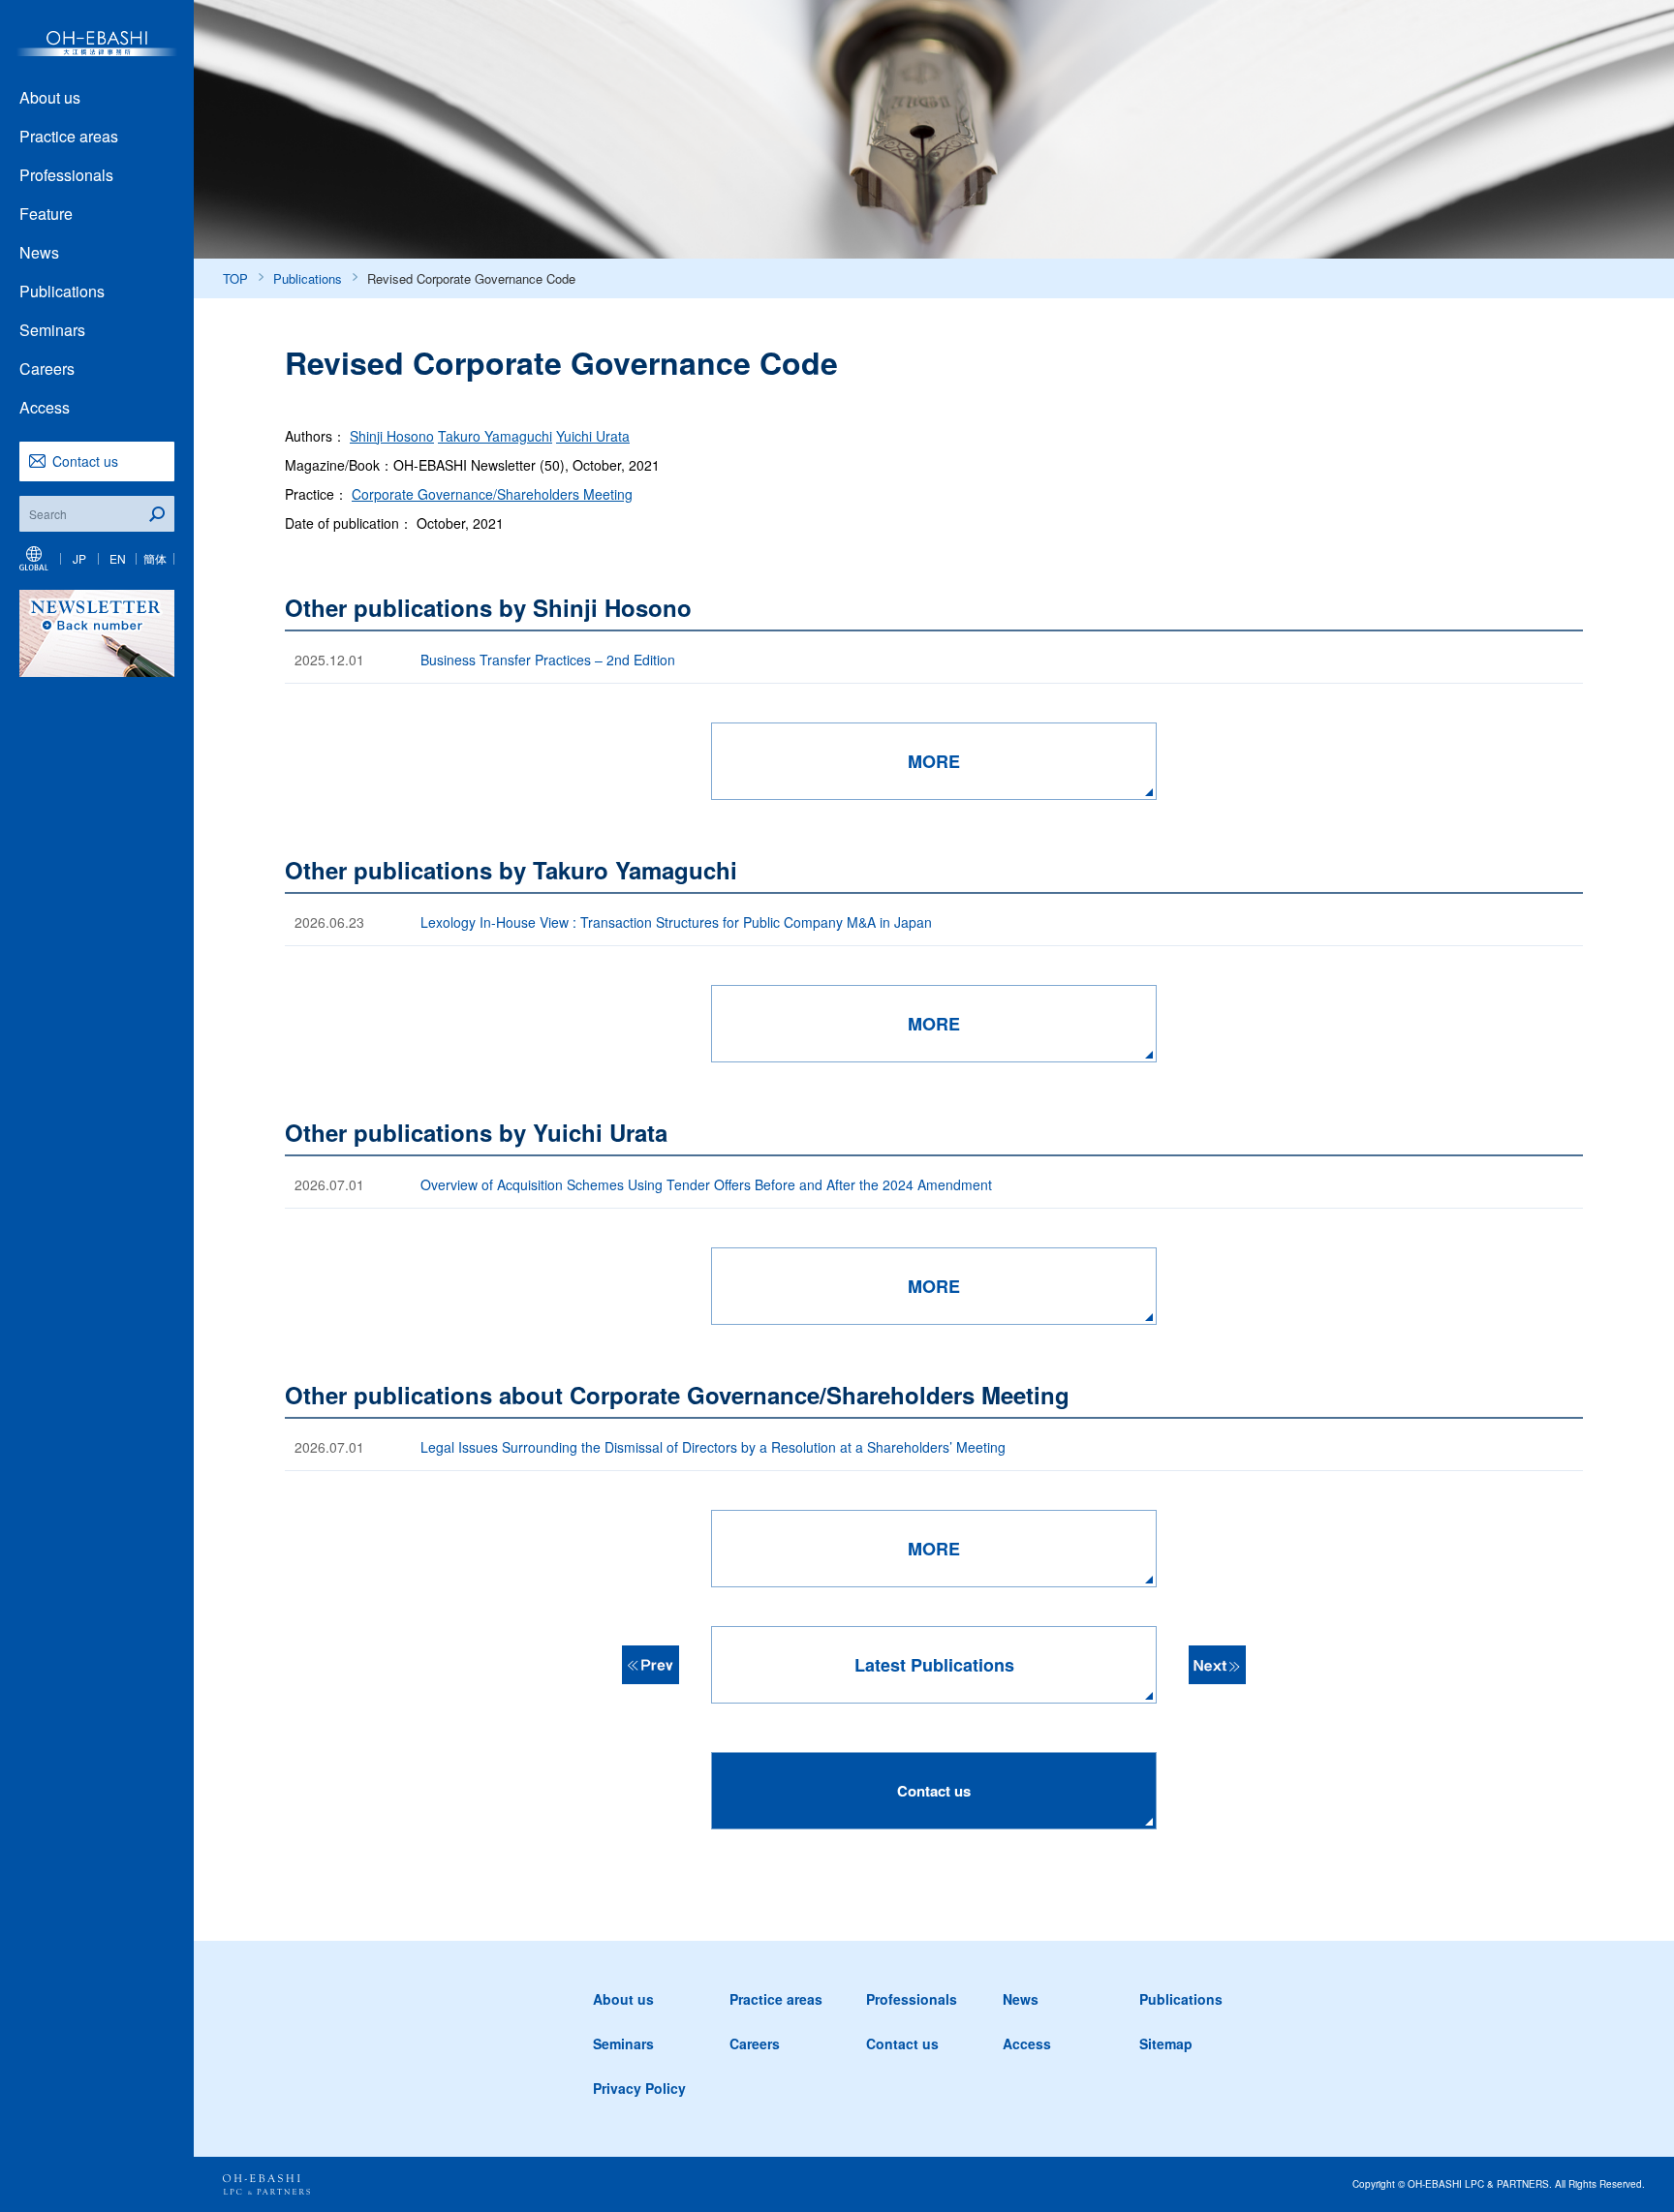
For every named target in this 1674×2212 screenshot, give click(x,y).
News (39, 252)
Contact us (85, 461)
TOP (235, 278)
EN (118, 558)
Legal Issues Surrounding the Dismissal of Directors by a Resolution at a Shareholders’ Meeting (715, 1447)
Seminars (52, 330)
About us (50, 97)
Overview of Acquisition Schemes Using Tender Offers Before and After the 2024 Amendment (708, 1184)
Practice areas (69, 136)
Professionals (66, 175)
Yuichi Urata (593, 436)
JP (79, 558)
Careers (47, 369)
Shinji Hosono (392, 436)
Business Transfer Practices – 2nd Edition (548, 660)
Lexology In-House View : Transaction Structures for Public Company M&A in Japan (676, 922)
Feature (46, 214)
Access (45, 407)
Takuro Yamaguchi (495, 436)
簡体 (155, 558)
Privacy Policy (639, 2088)
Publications (62, 291)
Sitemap (1166, 2043)
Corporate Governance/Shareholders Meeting (492, 494)
